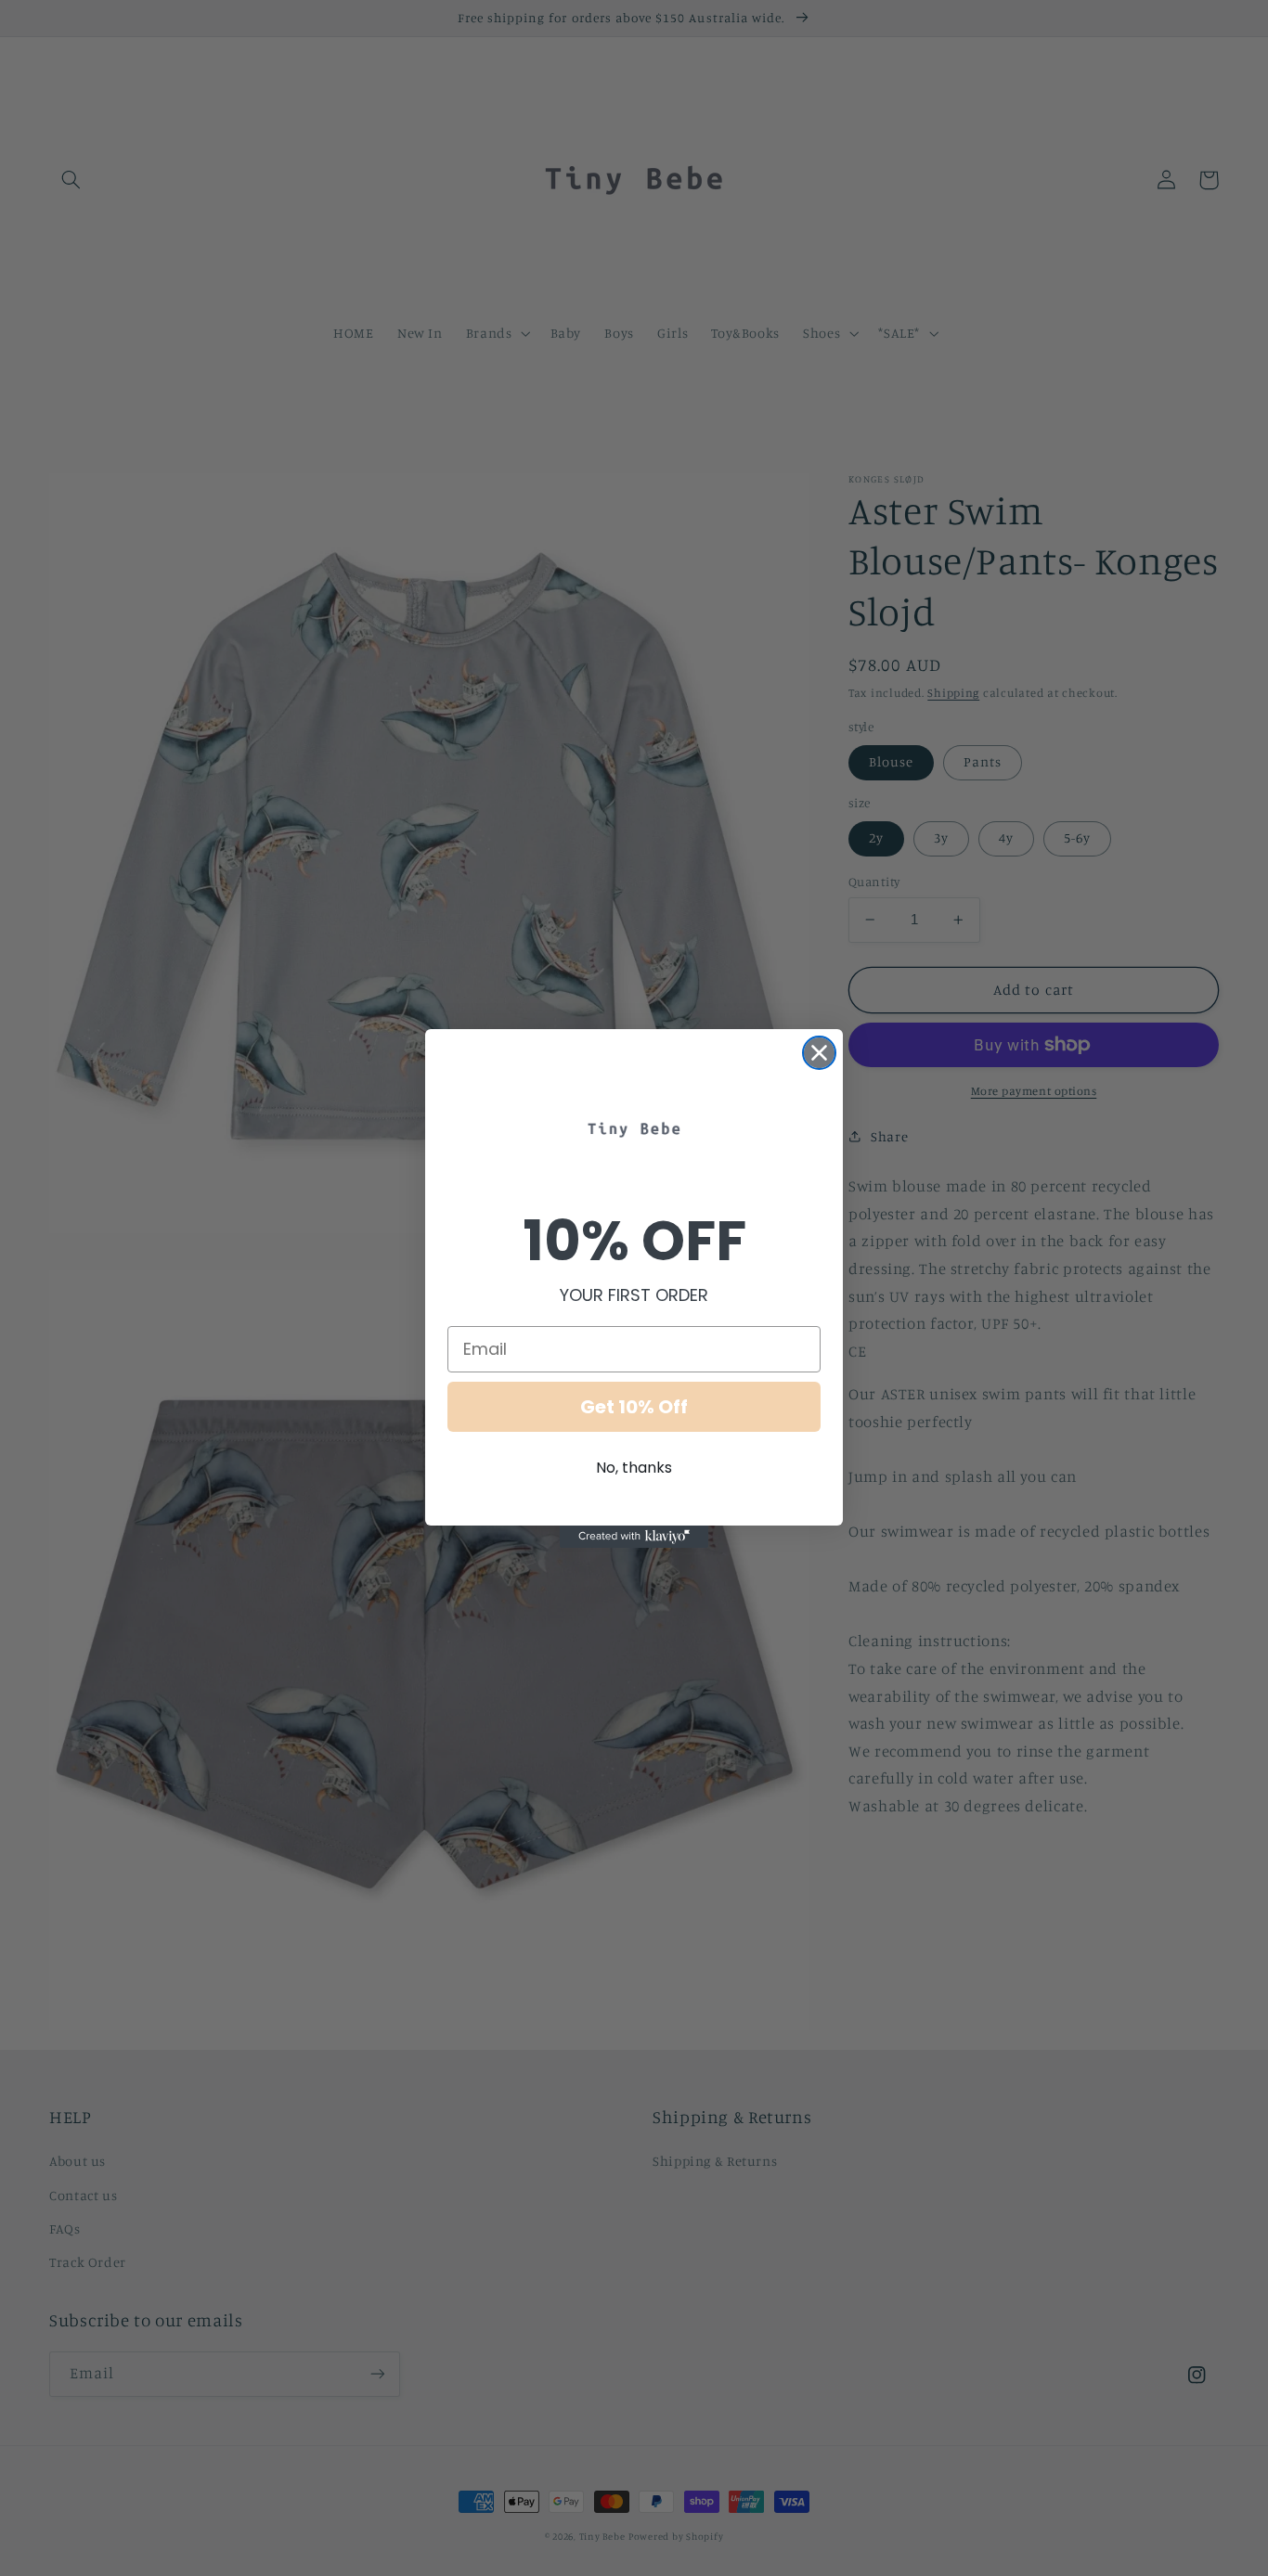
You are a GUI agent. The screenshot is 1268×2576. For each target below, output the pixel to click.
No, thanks (634, 1468)
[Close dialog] (819, 1053)
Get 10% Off (634, 1407)
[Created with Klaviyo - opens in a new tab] (634, 1537)
